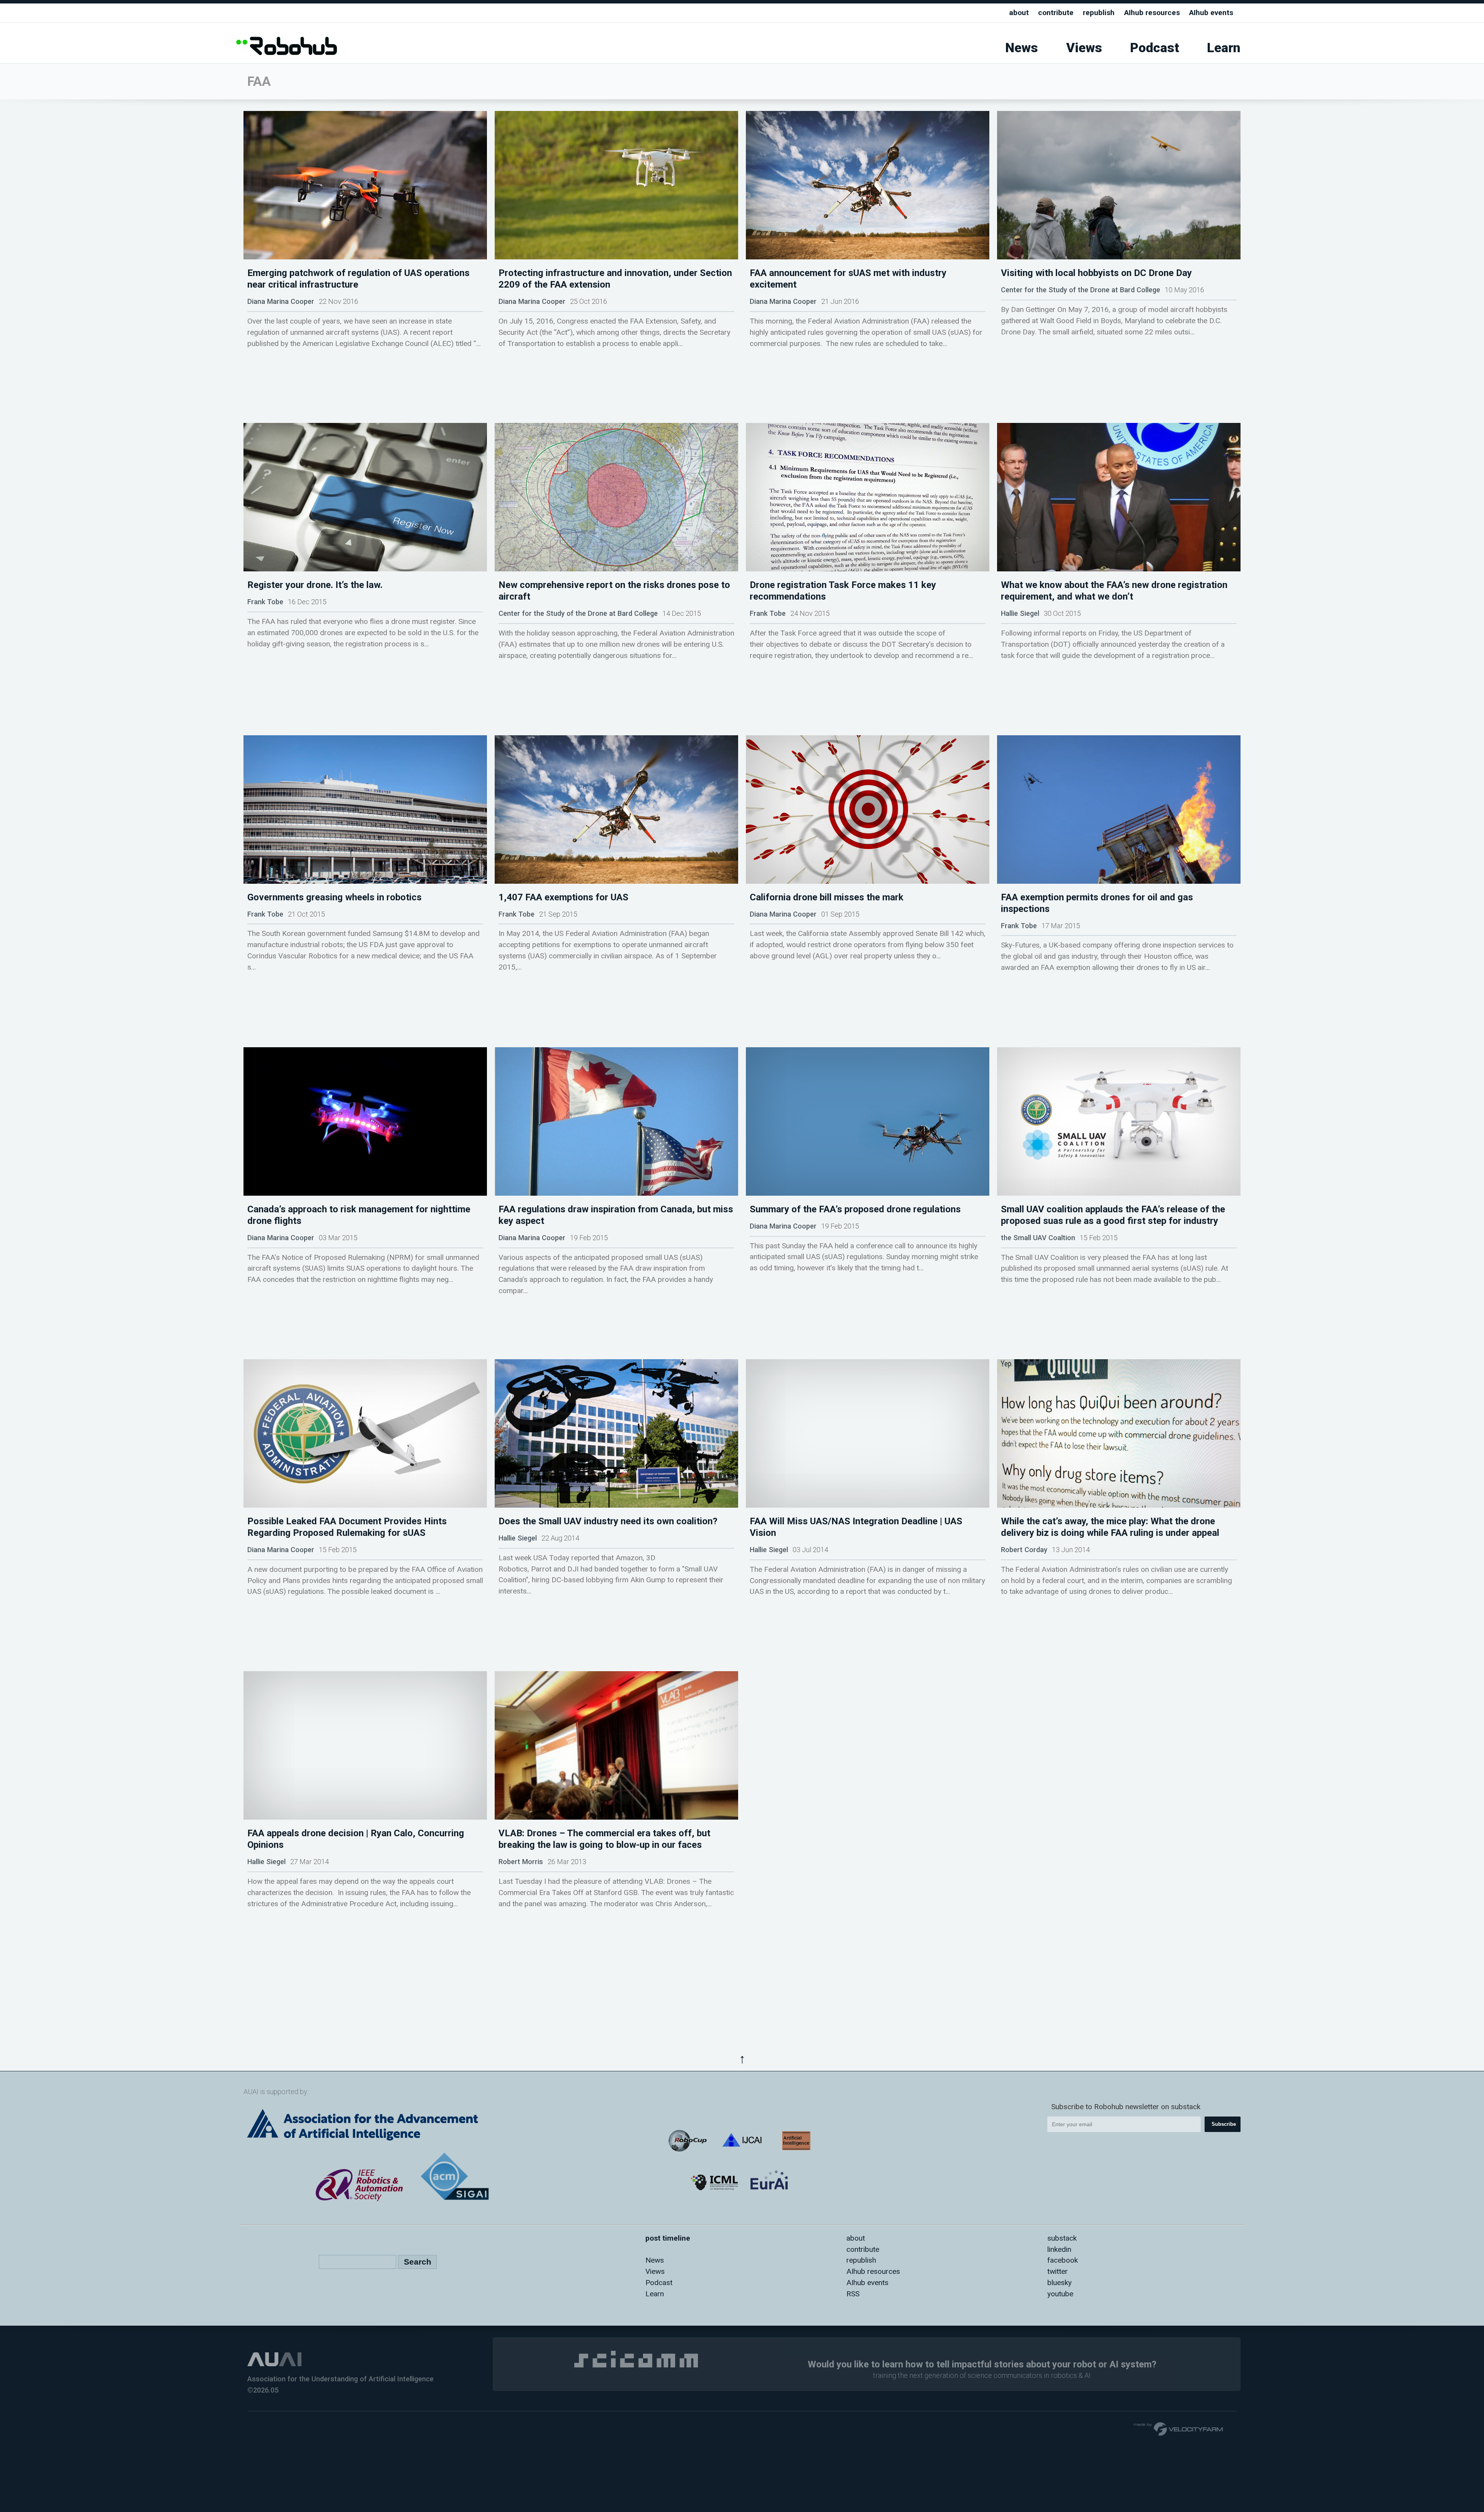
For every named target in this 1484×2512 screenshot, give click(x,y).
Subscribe (1224, 2124)
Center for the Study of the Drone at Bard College (1081, 290)
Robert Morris (521, 1862)
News (1022, 48)
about (1019, 13)
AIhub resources (1152, 13)
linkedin (1059, 2249)
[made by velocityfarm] (1179, 2428)
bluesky (1059, 2283)
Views (1084, 48)
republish (1099, 13)
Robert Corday (1024, 1550)
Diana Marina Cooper (281, 301)
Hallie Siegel (1020, 613)
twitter (1058, 2271)
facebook (1063, 2260)
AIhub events (1211, 13)
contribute (1056, 13)
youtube (1060, 2294)
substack (1062, 2238)
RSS (853, 2294)
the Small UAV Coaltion (1038, 1238)
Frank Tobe (265, 602)
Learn (1224, 48)
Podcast (1155, 48)
